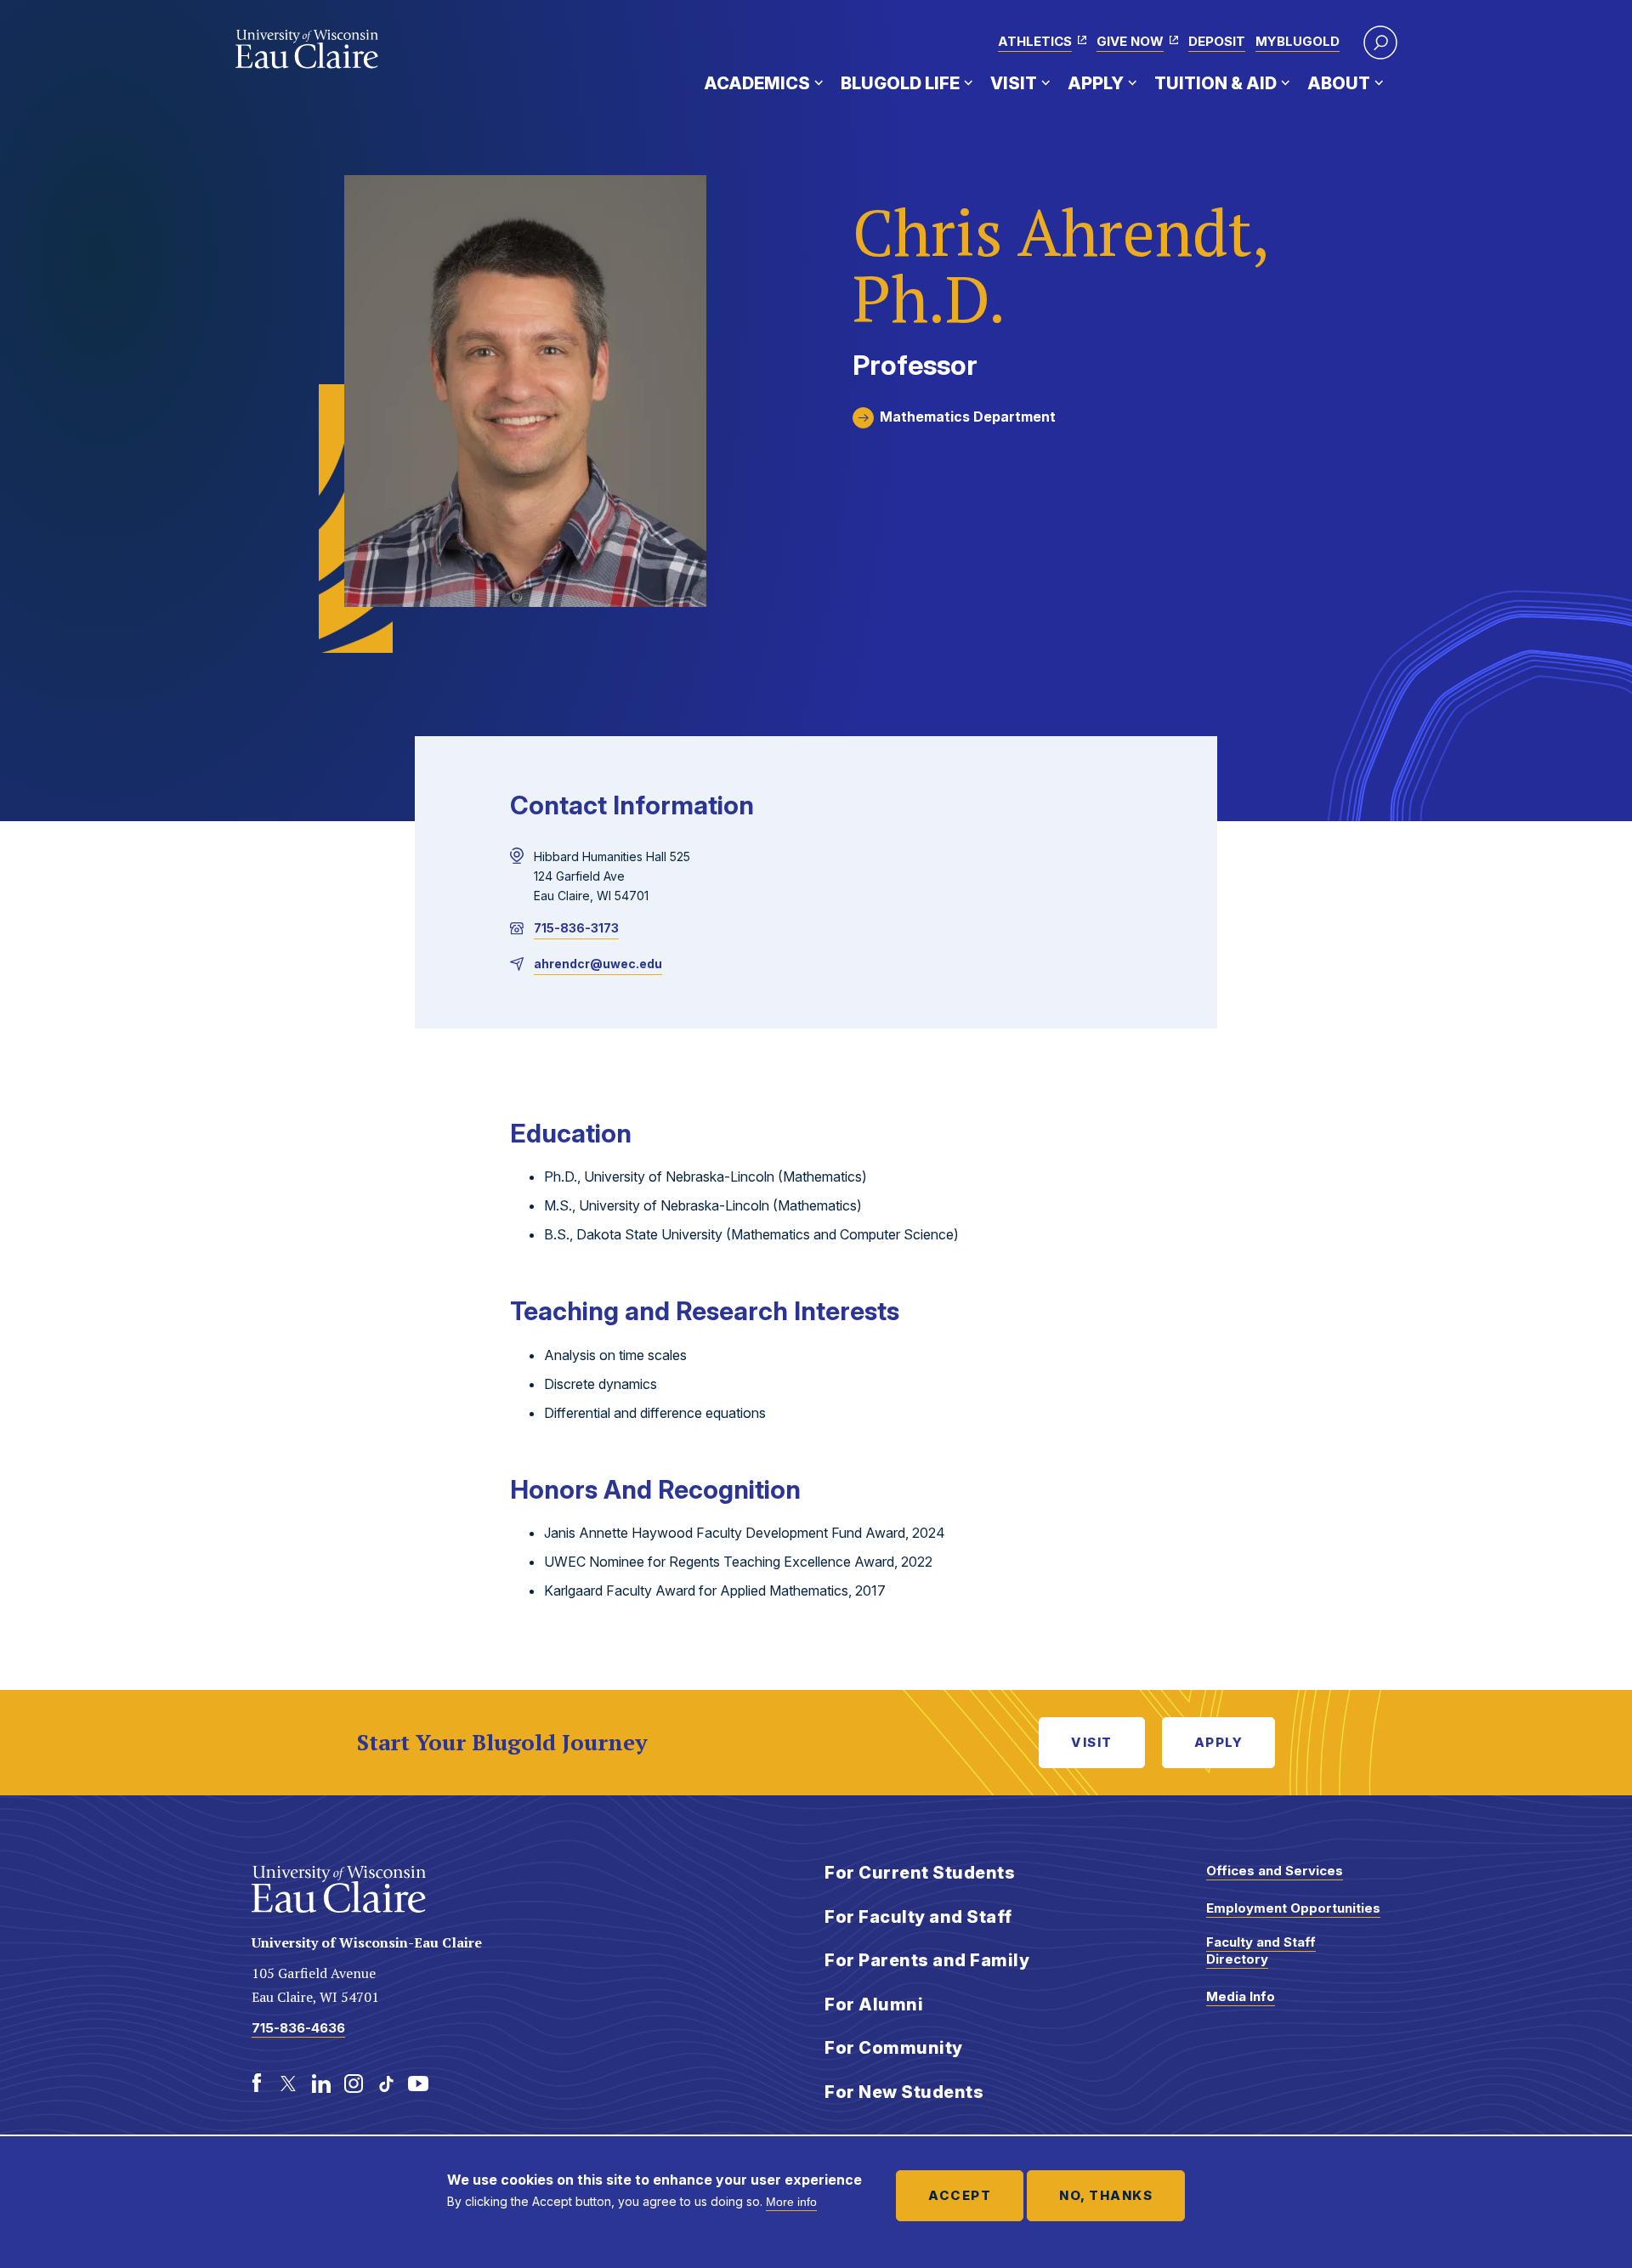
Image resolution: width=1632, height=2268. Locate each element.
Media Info (1241, 1996)
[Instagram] (354, 2084)
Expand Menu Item (819, 82)
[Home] (307, 49)
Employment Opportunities (1293, 1908)
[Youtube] (418, 2084)
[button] (1380, 43)
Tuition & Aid (1215, 83)
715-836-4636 (298, 2028)
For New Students (904, 2092)
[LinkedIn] (321, 2084)
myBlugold (1298, 41)
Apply (1096, 83)
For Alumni (874, 2004)
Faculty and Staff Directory (1261, 1950)
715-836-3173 (576, 928)
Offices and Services (1275, 1871)
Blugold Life (900, 83)
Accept (960, 2195)
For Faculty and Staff (918, 1917)
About (1339, 83)
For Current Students (920, 1873)
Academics (757, 83)
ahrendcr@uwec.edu (598, 964)
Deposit (1217, 41)
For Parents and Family (927, 1960)
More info (791, 2202)
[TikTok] (386, 2084)
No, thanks (1106, 2195)
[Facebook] (257, 2084)
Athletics (1035, 41)
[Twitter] (289, 2084)
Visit (1014, 83)
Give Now (1130, 41)
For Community (894, 2048)
